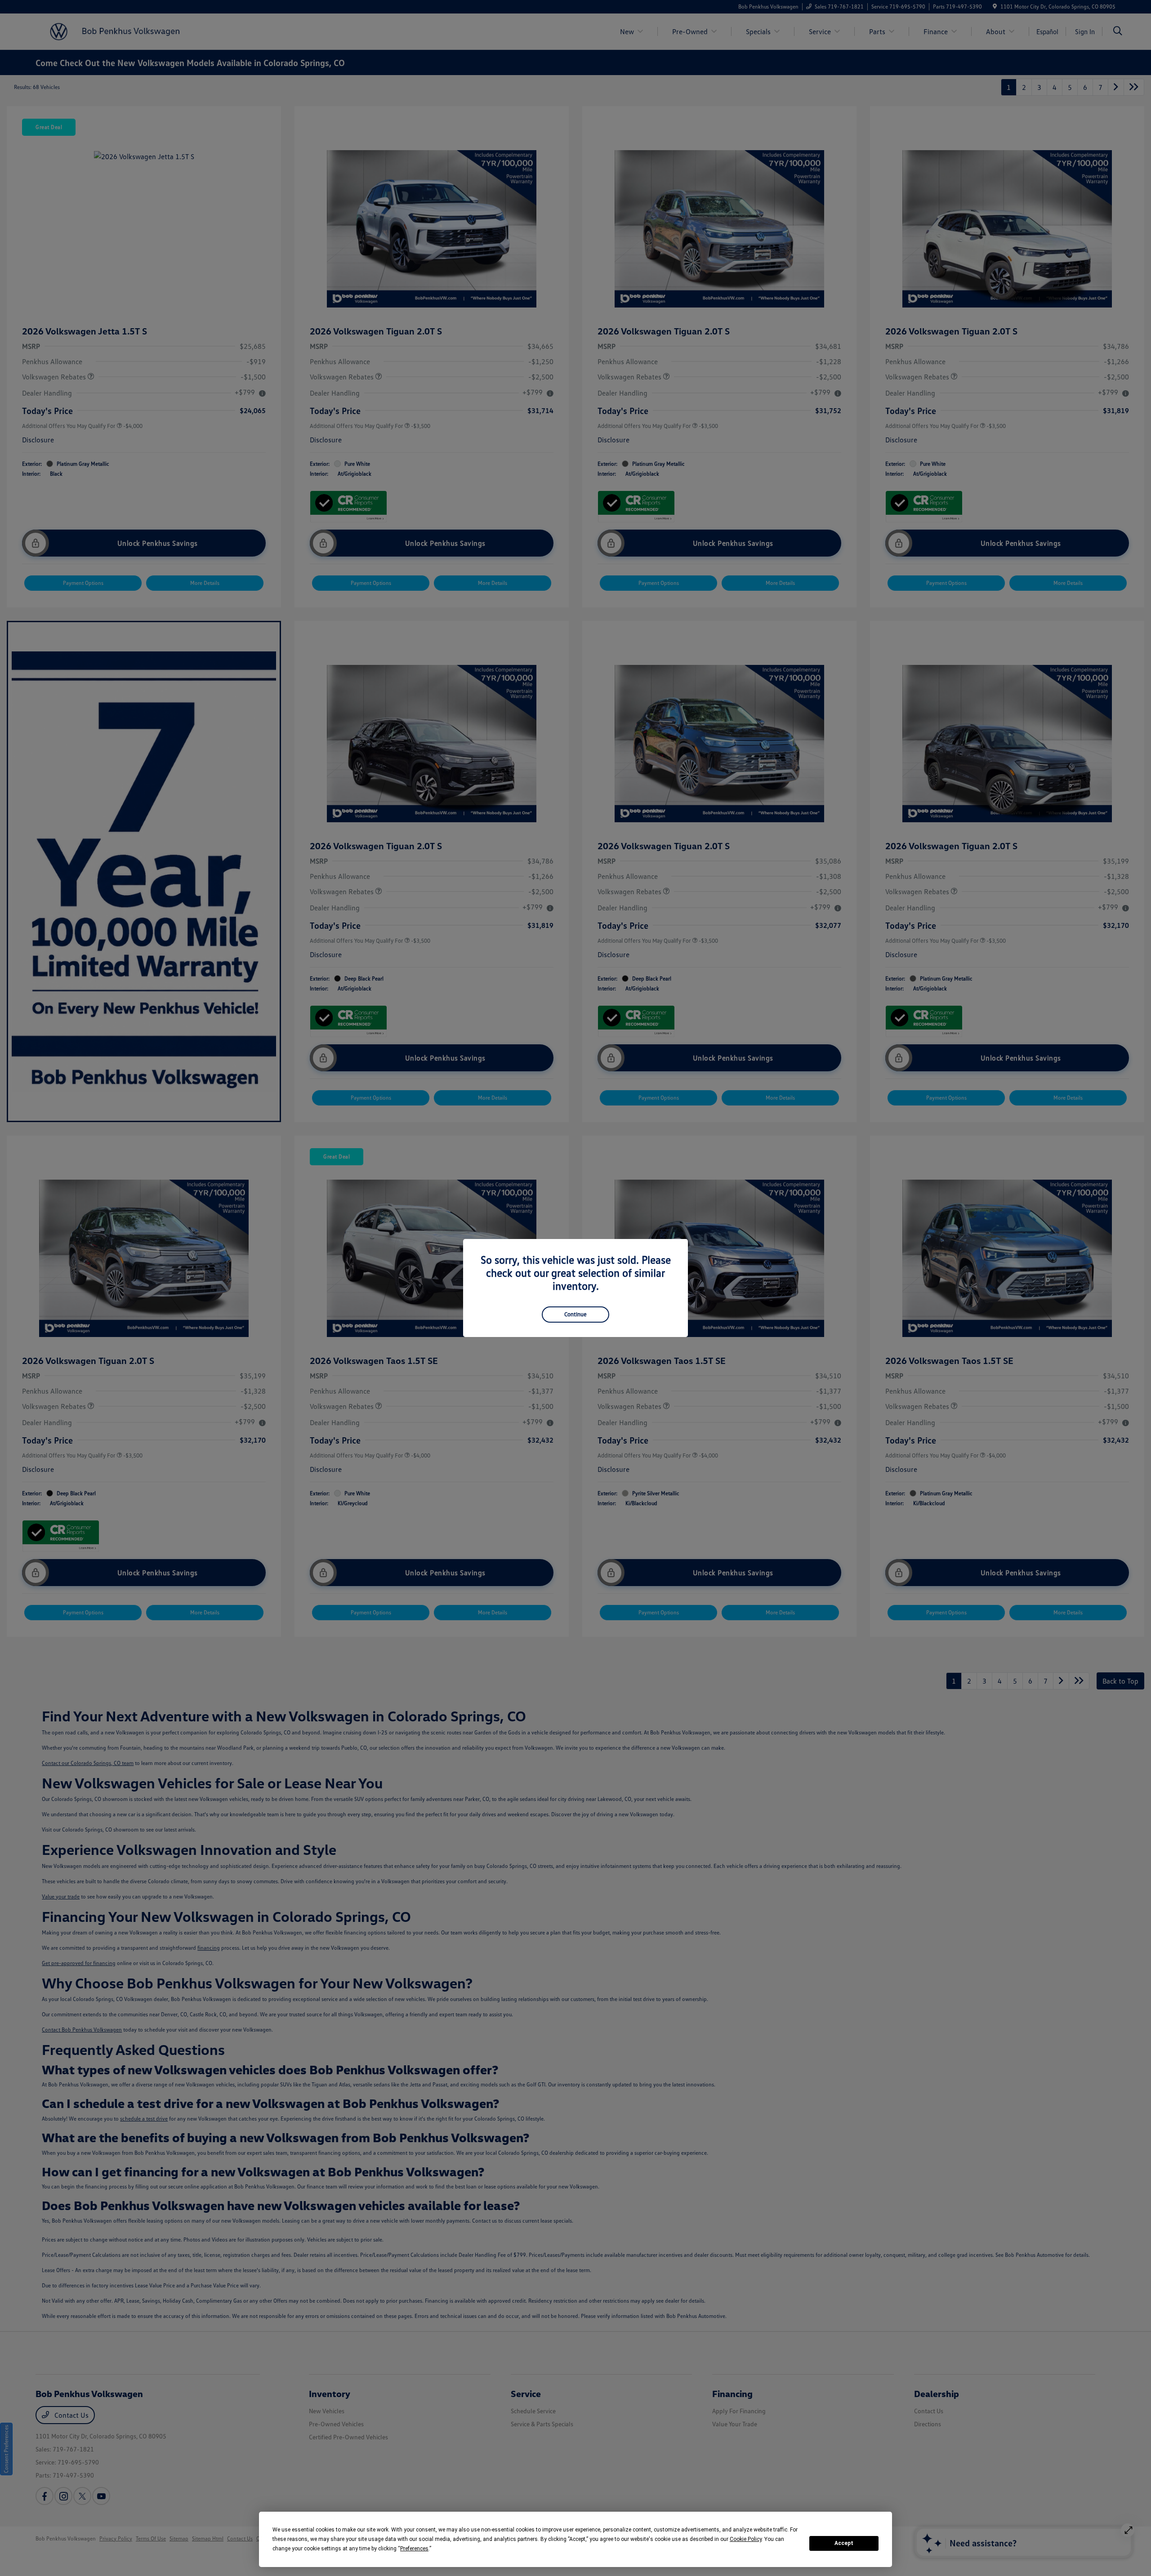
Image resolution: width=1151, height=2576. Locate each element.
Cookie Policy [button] (746, 2539)
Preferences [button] (414, 2549)
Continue (575, 1314)
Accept (844, 2543)
